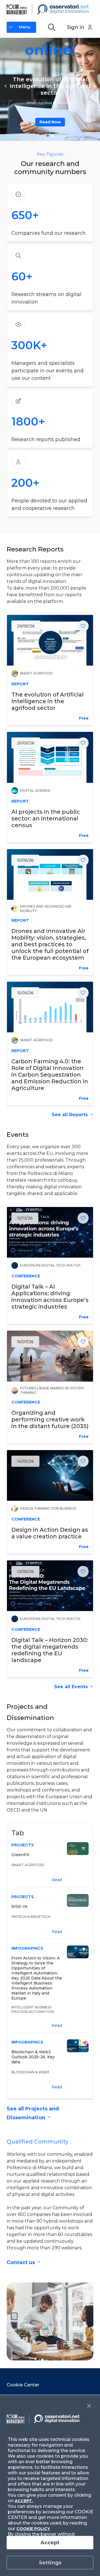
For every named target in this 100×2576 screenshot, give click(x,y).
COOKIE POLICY (33, 2529)
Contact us (21, 2262)
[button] (6, 86)
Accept (50, 2543)
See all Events (71, 1687)
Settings (50, 2563)
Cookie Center (23, 2385)
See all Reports (70, 1115)
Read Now (50, 122)
